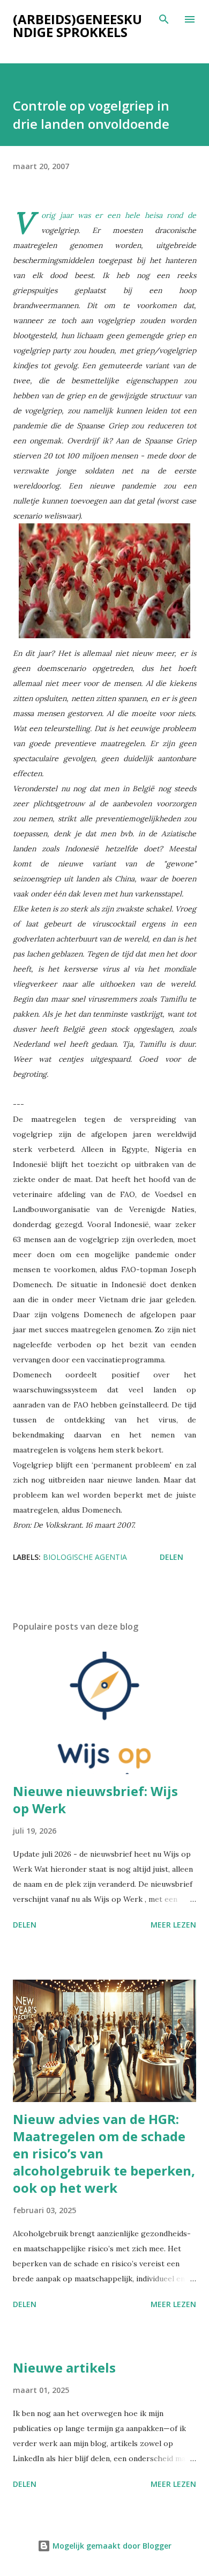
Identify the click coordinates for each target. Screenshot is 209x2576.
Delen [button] (171, 1557)
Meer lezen (173, 1925)
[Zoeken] (164, 19)
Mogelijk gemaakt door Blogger (111, 2546)
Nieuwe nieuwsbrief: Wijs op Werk (95, 1800)
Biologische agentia (85, 1557)
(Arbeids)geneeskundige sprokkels (77, 25)
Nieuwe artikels (64, 2367)
